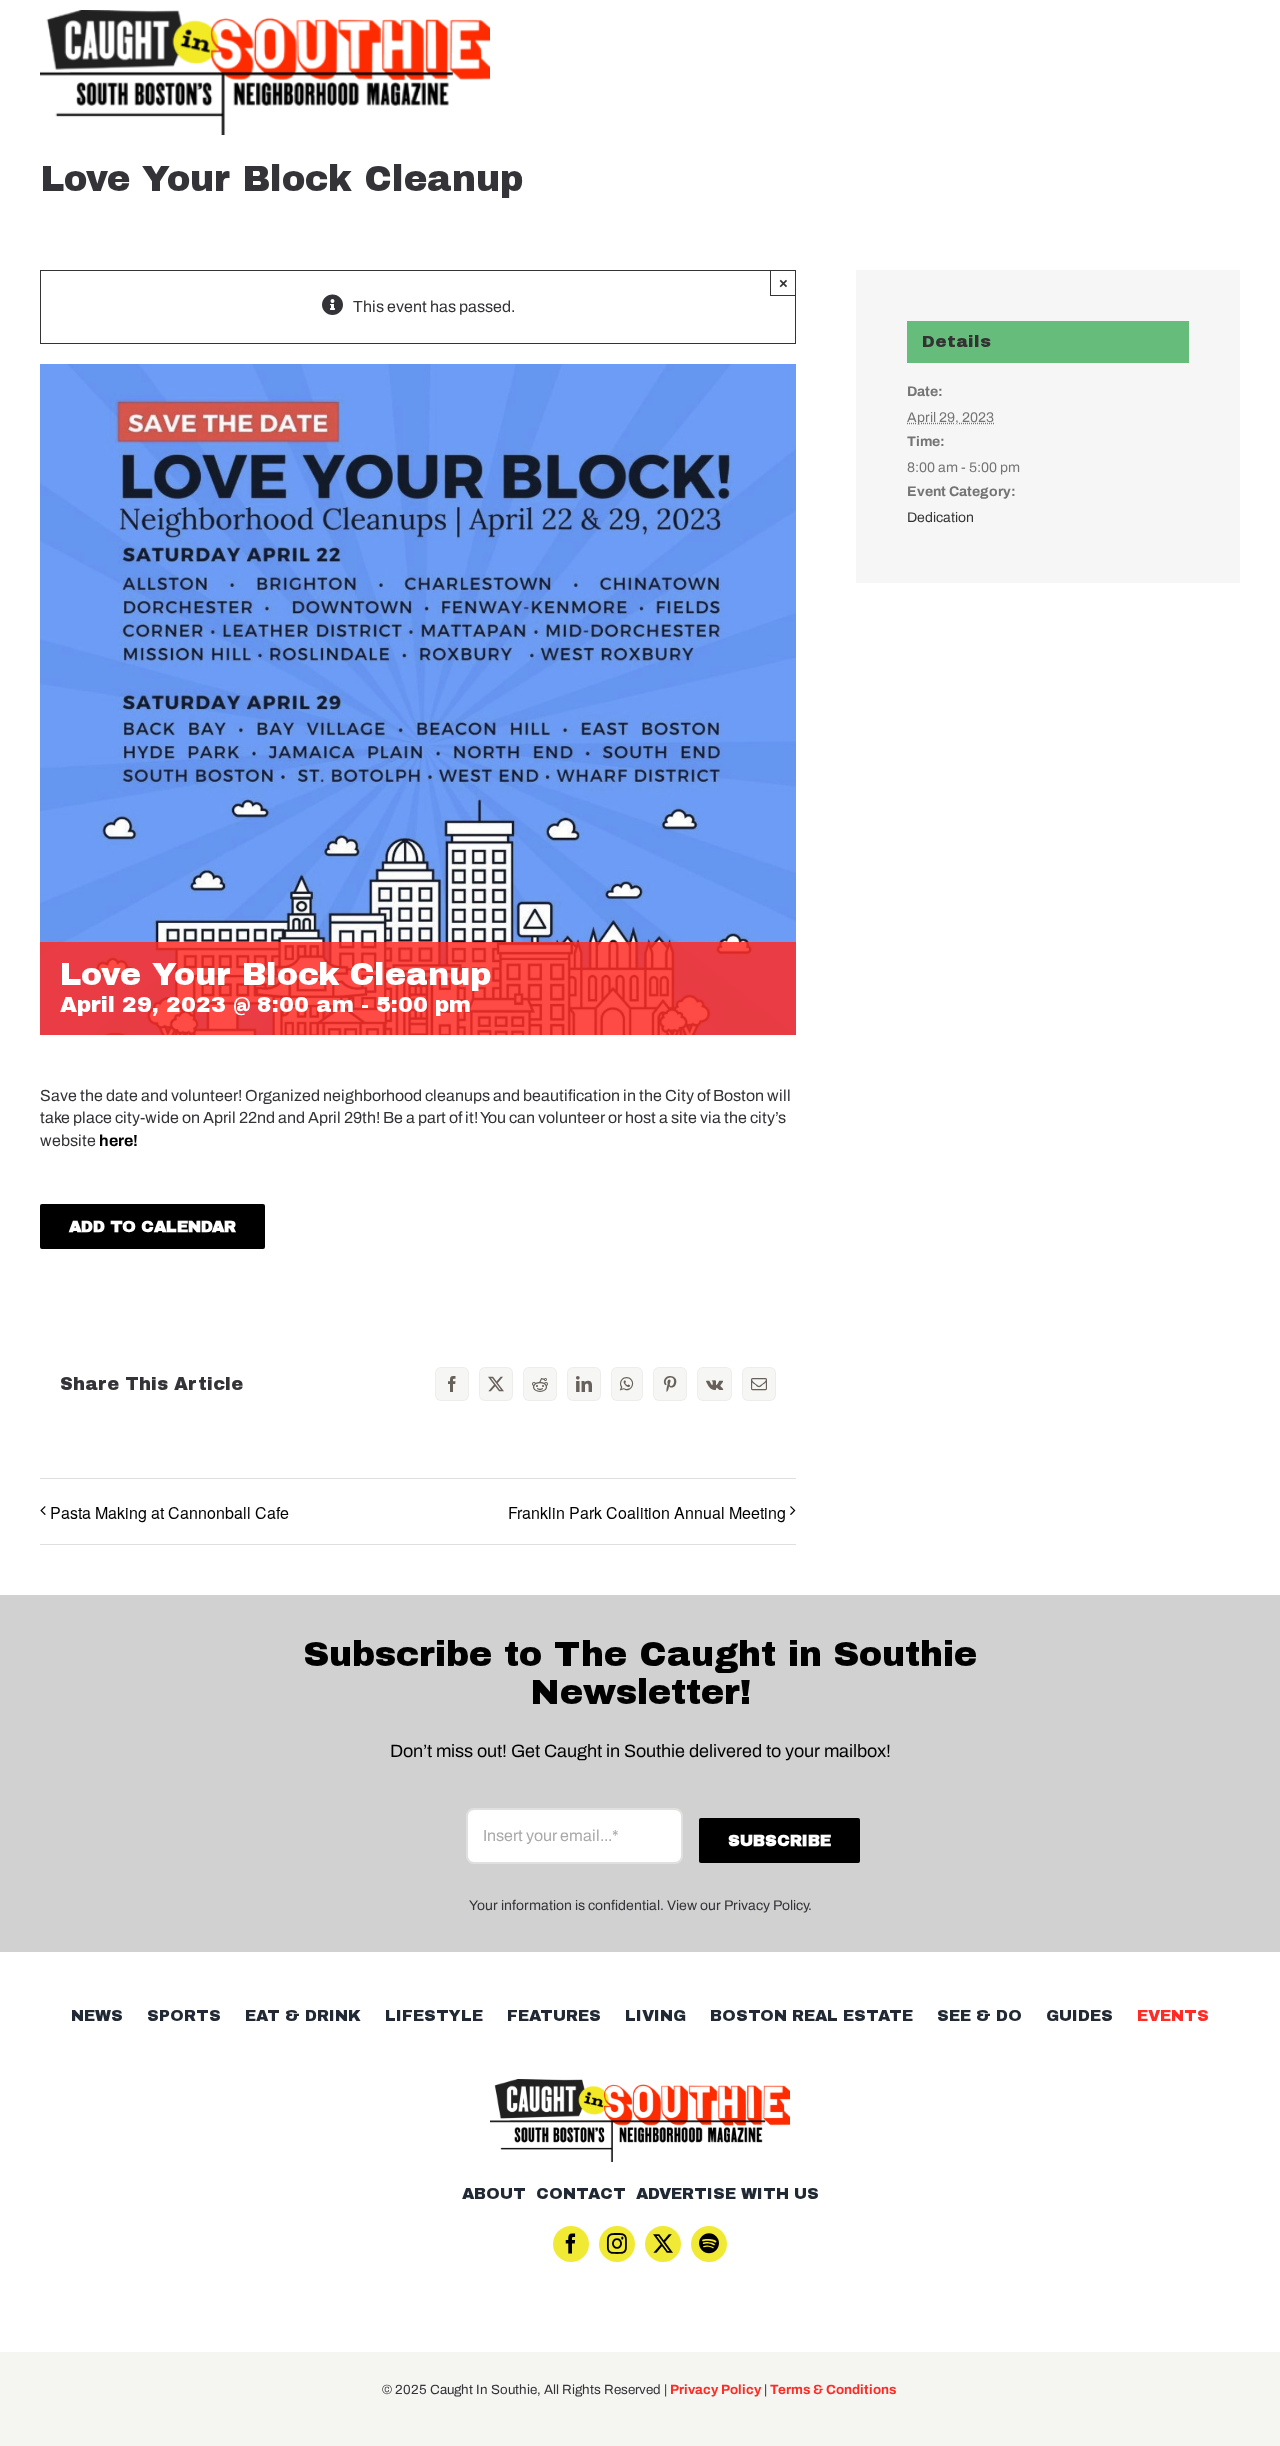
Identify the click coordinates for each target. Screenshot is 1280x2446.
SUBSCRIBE (640, 1327)
